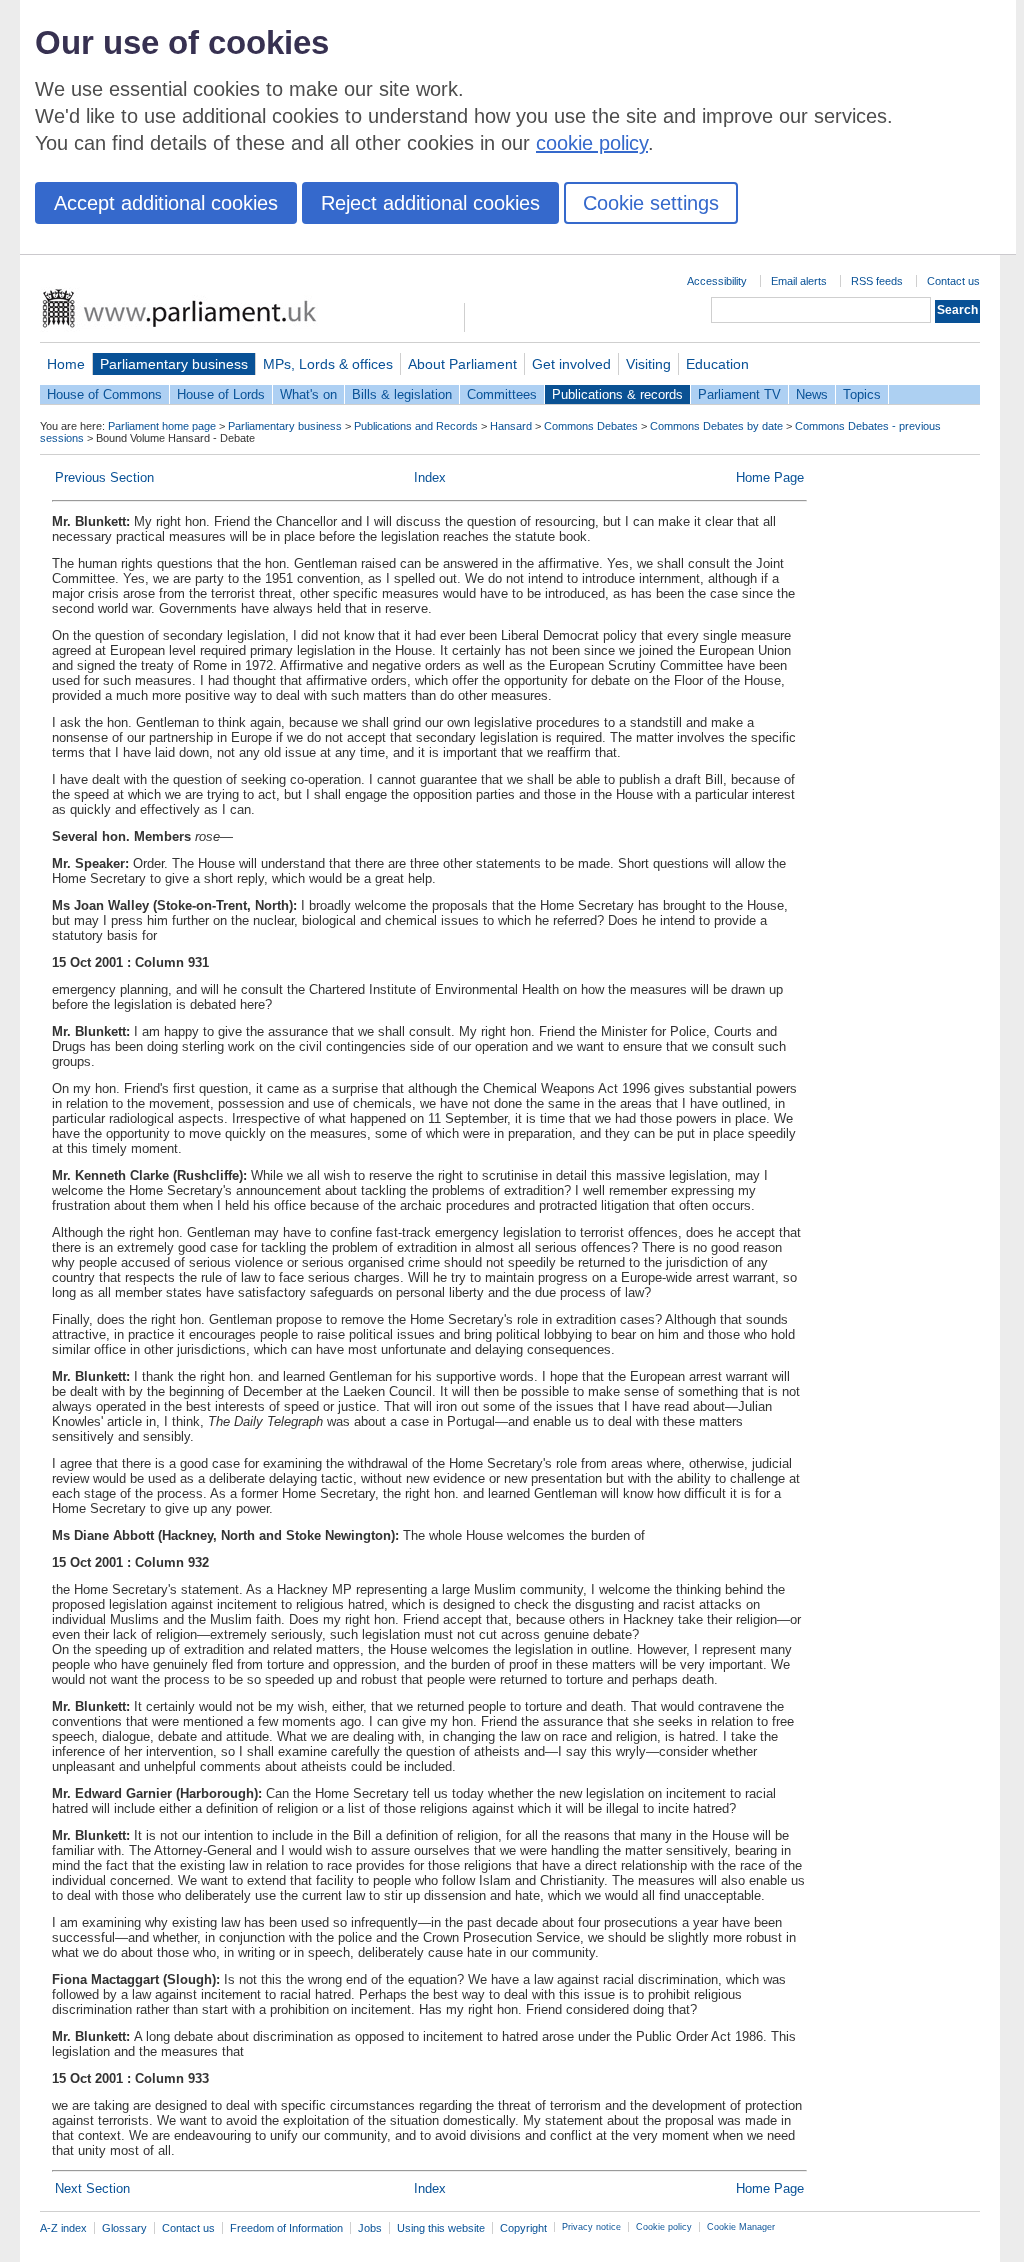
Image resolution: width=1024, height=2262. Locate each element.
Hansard (511, 426)
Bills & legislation (402, 394)
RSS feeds (877, 281)
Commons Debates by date (716, 426)
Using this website (441, 2228)
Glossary (124, 2228)
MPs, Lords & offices (328, 364)
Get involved (571, 364)
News (812, 394)
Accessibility (717, 281)
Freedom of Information (286, 2228)
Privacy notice (591, 2227)
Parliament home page (162, 426)
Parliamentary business (174, 364)
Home (66, 364)
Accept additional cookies (166, 203)
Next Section (92, 2188)
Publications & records (617, 394)
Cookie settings (651, 203)
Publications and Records (416, 426)
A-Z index (63, 2228)
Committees (502, 394)
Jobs (370, 2228)
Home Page (770, 477)
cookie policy (592, 143)
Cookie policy (664, 2227)
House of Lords (221, 394)
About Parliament (462, 364)
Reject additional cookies (430, 203)
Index (430, 477)
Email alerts (799, 281)
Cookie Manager (741, 2227)
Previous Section (104, 477)
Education (717, 364)
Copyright (523, 2228)
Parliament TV (739, 394)
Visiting (648, 364)
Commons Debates (591, 426)
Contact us (953, 281)
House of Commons (104, 394)
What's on (308, 394)
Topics (862, 394)
